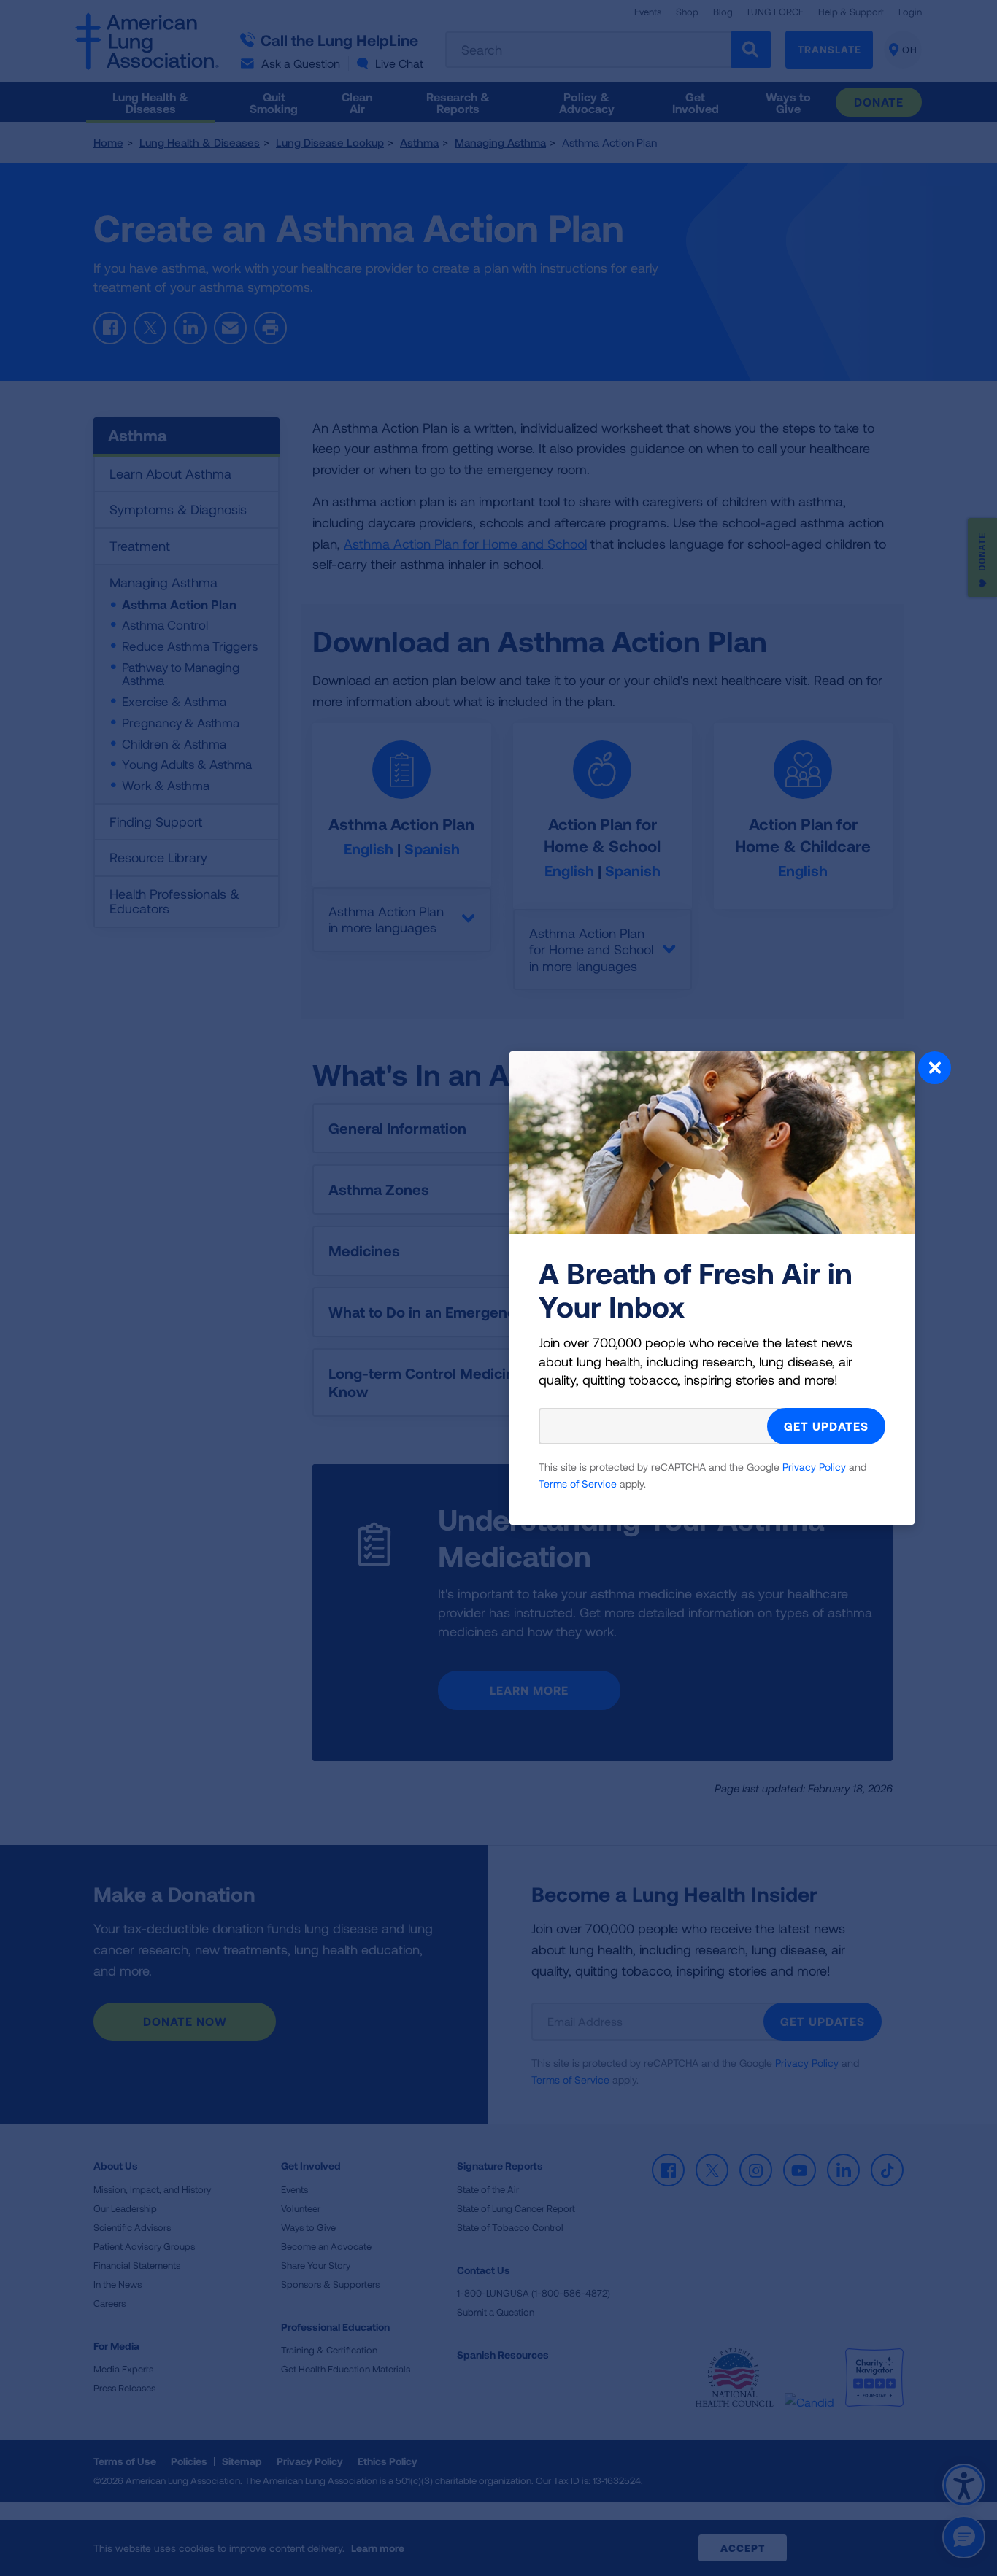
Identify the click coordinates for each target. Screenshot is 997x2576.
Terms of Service (578, 1484)
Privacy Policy (814, 1467)
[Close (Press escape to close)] (935, 1070)
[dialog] (498, 1288)
